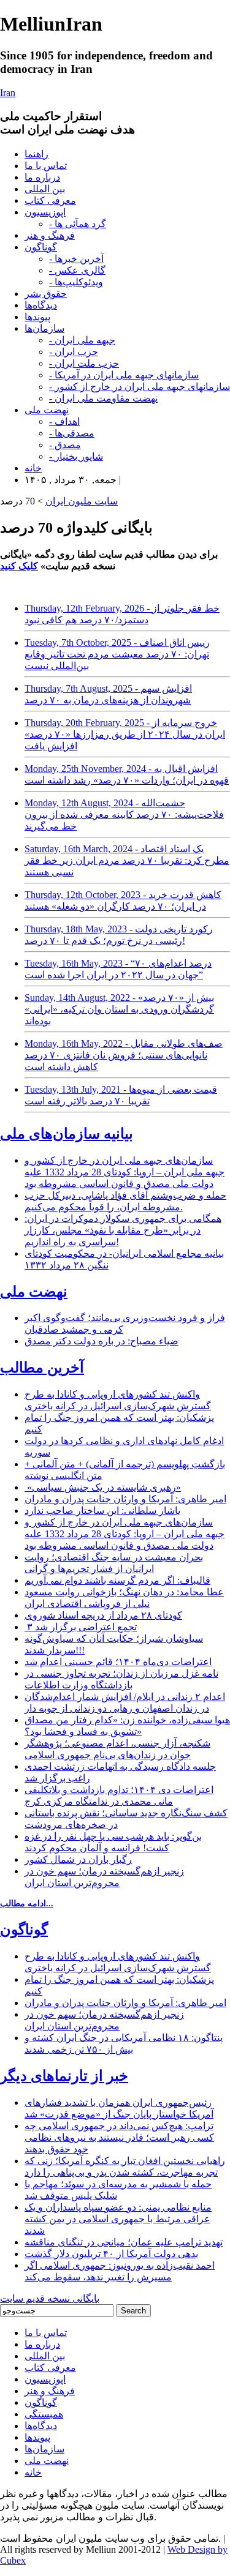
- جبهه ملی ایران (82, 340)
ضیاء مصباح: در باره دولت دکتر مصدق (102, 1341)
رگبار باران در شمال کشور (78, 1859)
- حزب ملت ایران (84, 363)
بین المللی (45, 189)
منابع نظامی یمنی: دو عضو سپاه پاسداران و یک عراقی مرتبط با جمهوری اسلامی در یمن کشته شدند (118, 2219)
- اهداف (64, 421)
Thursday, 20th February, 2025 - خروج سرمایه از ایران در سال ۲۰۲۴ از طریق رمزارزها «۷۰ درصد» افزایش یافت (125, 734)
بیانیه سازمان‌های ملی (67, 1134)
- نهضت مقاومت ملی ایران (103, 398)
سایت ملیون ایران (82, 501)
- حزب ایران (74, 352)
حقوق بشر (46, 294)
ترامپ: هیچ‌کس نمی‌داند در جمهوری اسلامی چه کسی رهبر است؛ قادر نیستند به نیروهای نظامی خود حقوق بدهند (119, 2137)
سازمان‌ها (44, 328)
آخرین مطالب (42, 1368)
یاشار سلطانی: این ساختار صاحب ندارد (102, 1511)
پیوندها (37, 317)
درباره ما (42, 177)
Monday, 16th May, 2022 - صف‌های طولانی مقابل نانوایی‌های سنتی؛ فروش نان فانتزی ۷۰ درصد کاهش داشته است (124, 1055)
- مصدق (65, 445)
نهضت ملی (47, 410)
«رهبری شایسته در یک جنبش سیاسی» (103, 1487)
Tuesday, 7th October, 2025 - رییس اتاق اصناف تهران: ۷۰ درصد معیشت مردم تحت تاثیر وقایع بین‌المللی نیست (117, 654)
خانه (33, 468)
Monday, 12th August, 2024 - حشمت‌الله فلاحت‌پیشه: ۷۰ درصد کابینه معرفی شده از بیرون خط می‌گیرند (124, 814)
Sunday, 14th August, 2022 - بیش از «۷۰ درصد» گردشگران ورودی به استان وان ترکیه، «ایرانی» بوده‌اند (119, 1009)
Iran (8, 93)
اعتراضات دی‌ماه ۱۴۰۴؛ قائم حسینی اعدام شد (118, 1662)
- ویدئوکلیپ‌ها (76, 282)
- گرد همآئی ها (78, 224)
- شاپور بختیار (76, 456)
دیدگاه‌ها (41, 305)
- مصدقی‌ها (72, 433)
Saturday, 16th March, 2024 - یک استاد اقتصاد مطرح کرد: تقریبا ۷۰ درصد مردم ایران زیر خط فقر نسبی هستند (127, 860)
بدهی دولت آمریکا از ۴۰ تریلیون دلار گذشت (111, 2254)
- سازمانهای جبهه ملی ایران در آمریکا (124, 375)
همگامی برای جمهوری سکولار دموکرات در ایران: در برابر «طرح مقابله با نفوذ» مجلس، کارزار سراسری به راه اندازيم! (123, 1230)
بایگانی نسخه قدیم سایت (50, 2298)
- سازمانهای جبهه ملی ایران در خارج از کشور (140, 387)
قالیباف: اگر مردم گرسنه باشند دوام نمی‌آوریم (117, 1580)
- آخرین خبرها (76, 259)
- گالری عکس (77, 270)
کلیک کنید (19, 566)
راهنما (36, 154)
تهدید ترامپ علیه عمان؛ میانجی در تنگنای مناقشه (124, 2242)
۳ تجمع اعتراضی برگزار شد (81, 1627)
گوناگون (41, 247)
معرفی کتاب (50, 200)
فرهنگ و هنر (50, 235)
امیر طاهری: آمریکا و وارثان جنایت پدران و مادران (125, 1499)
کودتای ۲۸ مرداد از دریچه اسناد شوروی (103, 1615)
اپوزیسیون (45, 212)
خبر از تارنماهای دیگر (64, 2076)
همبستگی (44, 2414)
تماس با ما (46, 166)
